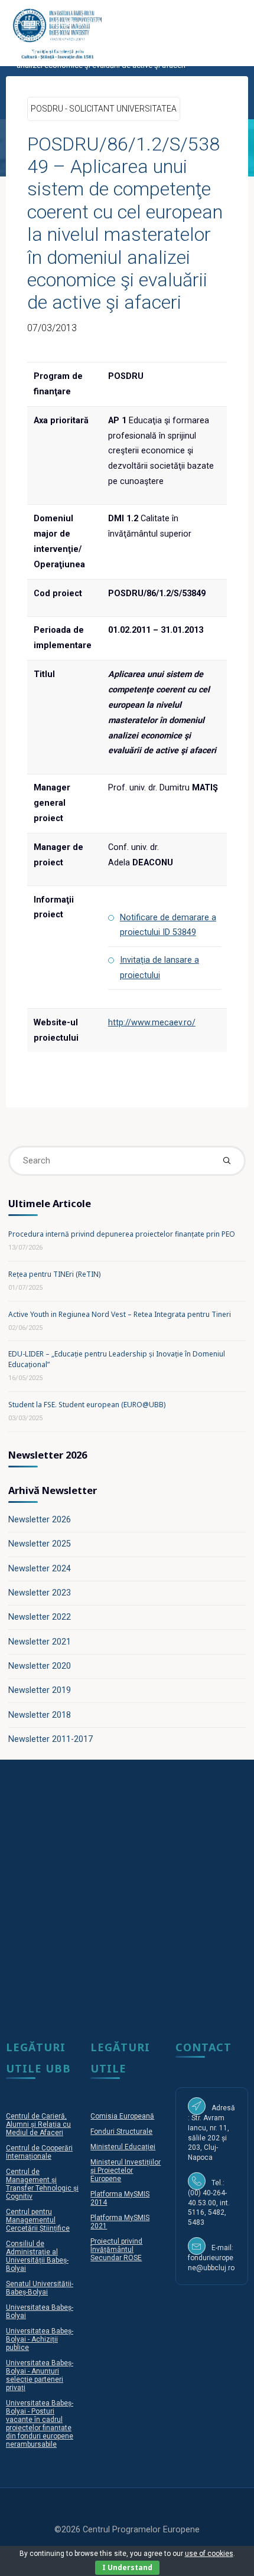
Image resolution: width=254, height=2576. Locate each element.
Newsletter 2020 (40, 1666)
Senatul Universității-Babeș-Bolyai (40, 2288)
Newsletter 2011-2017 (51, 1739)
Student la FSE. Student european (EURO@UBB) (87, 1405)
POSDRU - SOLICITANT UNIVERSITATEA (82, 23)
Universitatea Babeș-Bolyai (40, 2312)
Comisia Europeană (122, 2116)
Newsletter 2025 (40, 1544)
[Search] (226, 1160)
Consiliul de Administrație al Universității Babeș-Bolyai (37, 2256)
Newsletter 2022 (40, 1617)
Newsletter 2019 (40, 1690)
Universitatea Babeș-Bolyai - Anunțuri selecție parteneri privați (40, 2375)
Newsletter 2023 (40, 1593)
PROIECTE (54, 9)
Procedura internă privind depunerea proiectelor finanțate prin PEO (122, 1234)
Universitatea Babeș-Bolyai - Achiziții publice (40, 2339)
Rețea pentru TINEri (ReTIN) (54, 1274)
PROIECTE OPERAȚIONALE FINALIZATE (149, 9)
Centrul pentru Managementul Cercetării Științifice (38, 2220)
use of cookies (209, 2554)
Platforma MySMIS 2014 (120, 2198)
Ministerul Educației (123, 2147)
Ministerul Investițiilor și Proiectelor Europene (126, 2170)
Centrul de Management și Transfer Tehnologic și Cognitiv (42, 2184)
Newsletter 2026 (40, 1520)
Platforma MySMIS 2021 (120, 2222)
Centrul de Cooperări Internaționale (39, 2152)
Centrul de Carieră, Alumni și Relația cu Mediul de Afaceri (38, 2124)
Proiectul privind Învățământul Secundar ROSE (116, 2250)
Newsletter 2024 (40, 1569)
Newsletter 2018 (40, 1715)
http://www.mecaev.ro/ (152, 1023)
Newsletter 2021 (40, 1642)
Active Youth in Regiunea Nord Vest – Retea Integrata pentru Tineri (120, 1314)
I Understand (127, 2567)
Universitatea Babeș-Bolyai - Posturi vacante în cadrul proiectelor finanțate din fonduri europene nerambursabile (40, 2424)
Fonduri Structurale (121, 2132)
